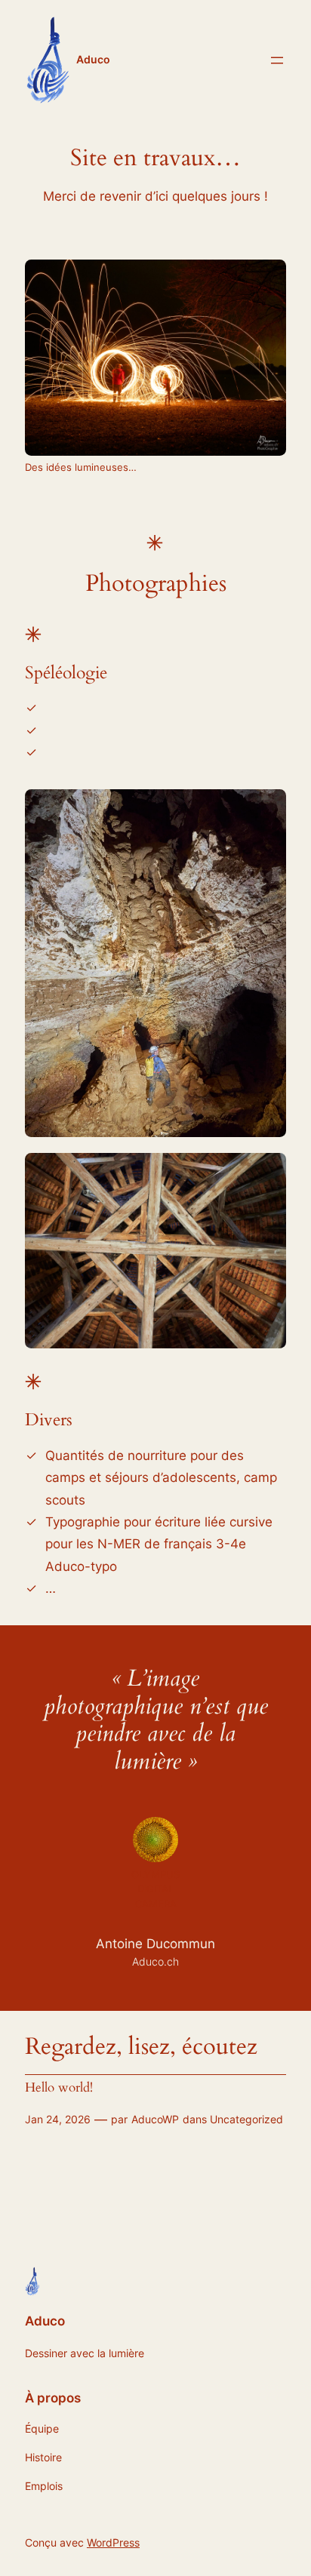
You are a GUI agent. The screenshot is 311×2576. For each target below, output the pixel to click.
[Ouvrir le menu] (277, 60)
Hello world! (59, 2088)
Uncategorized (246, 2119)
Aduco (93, 59)
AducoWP (155, 2119)
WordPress (113, 2542)
